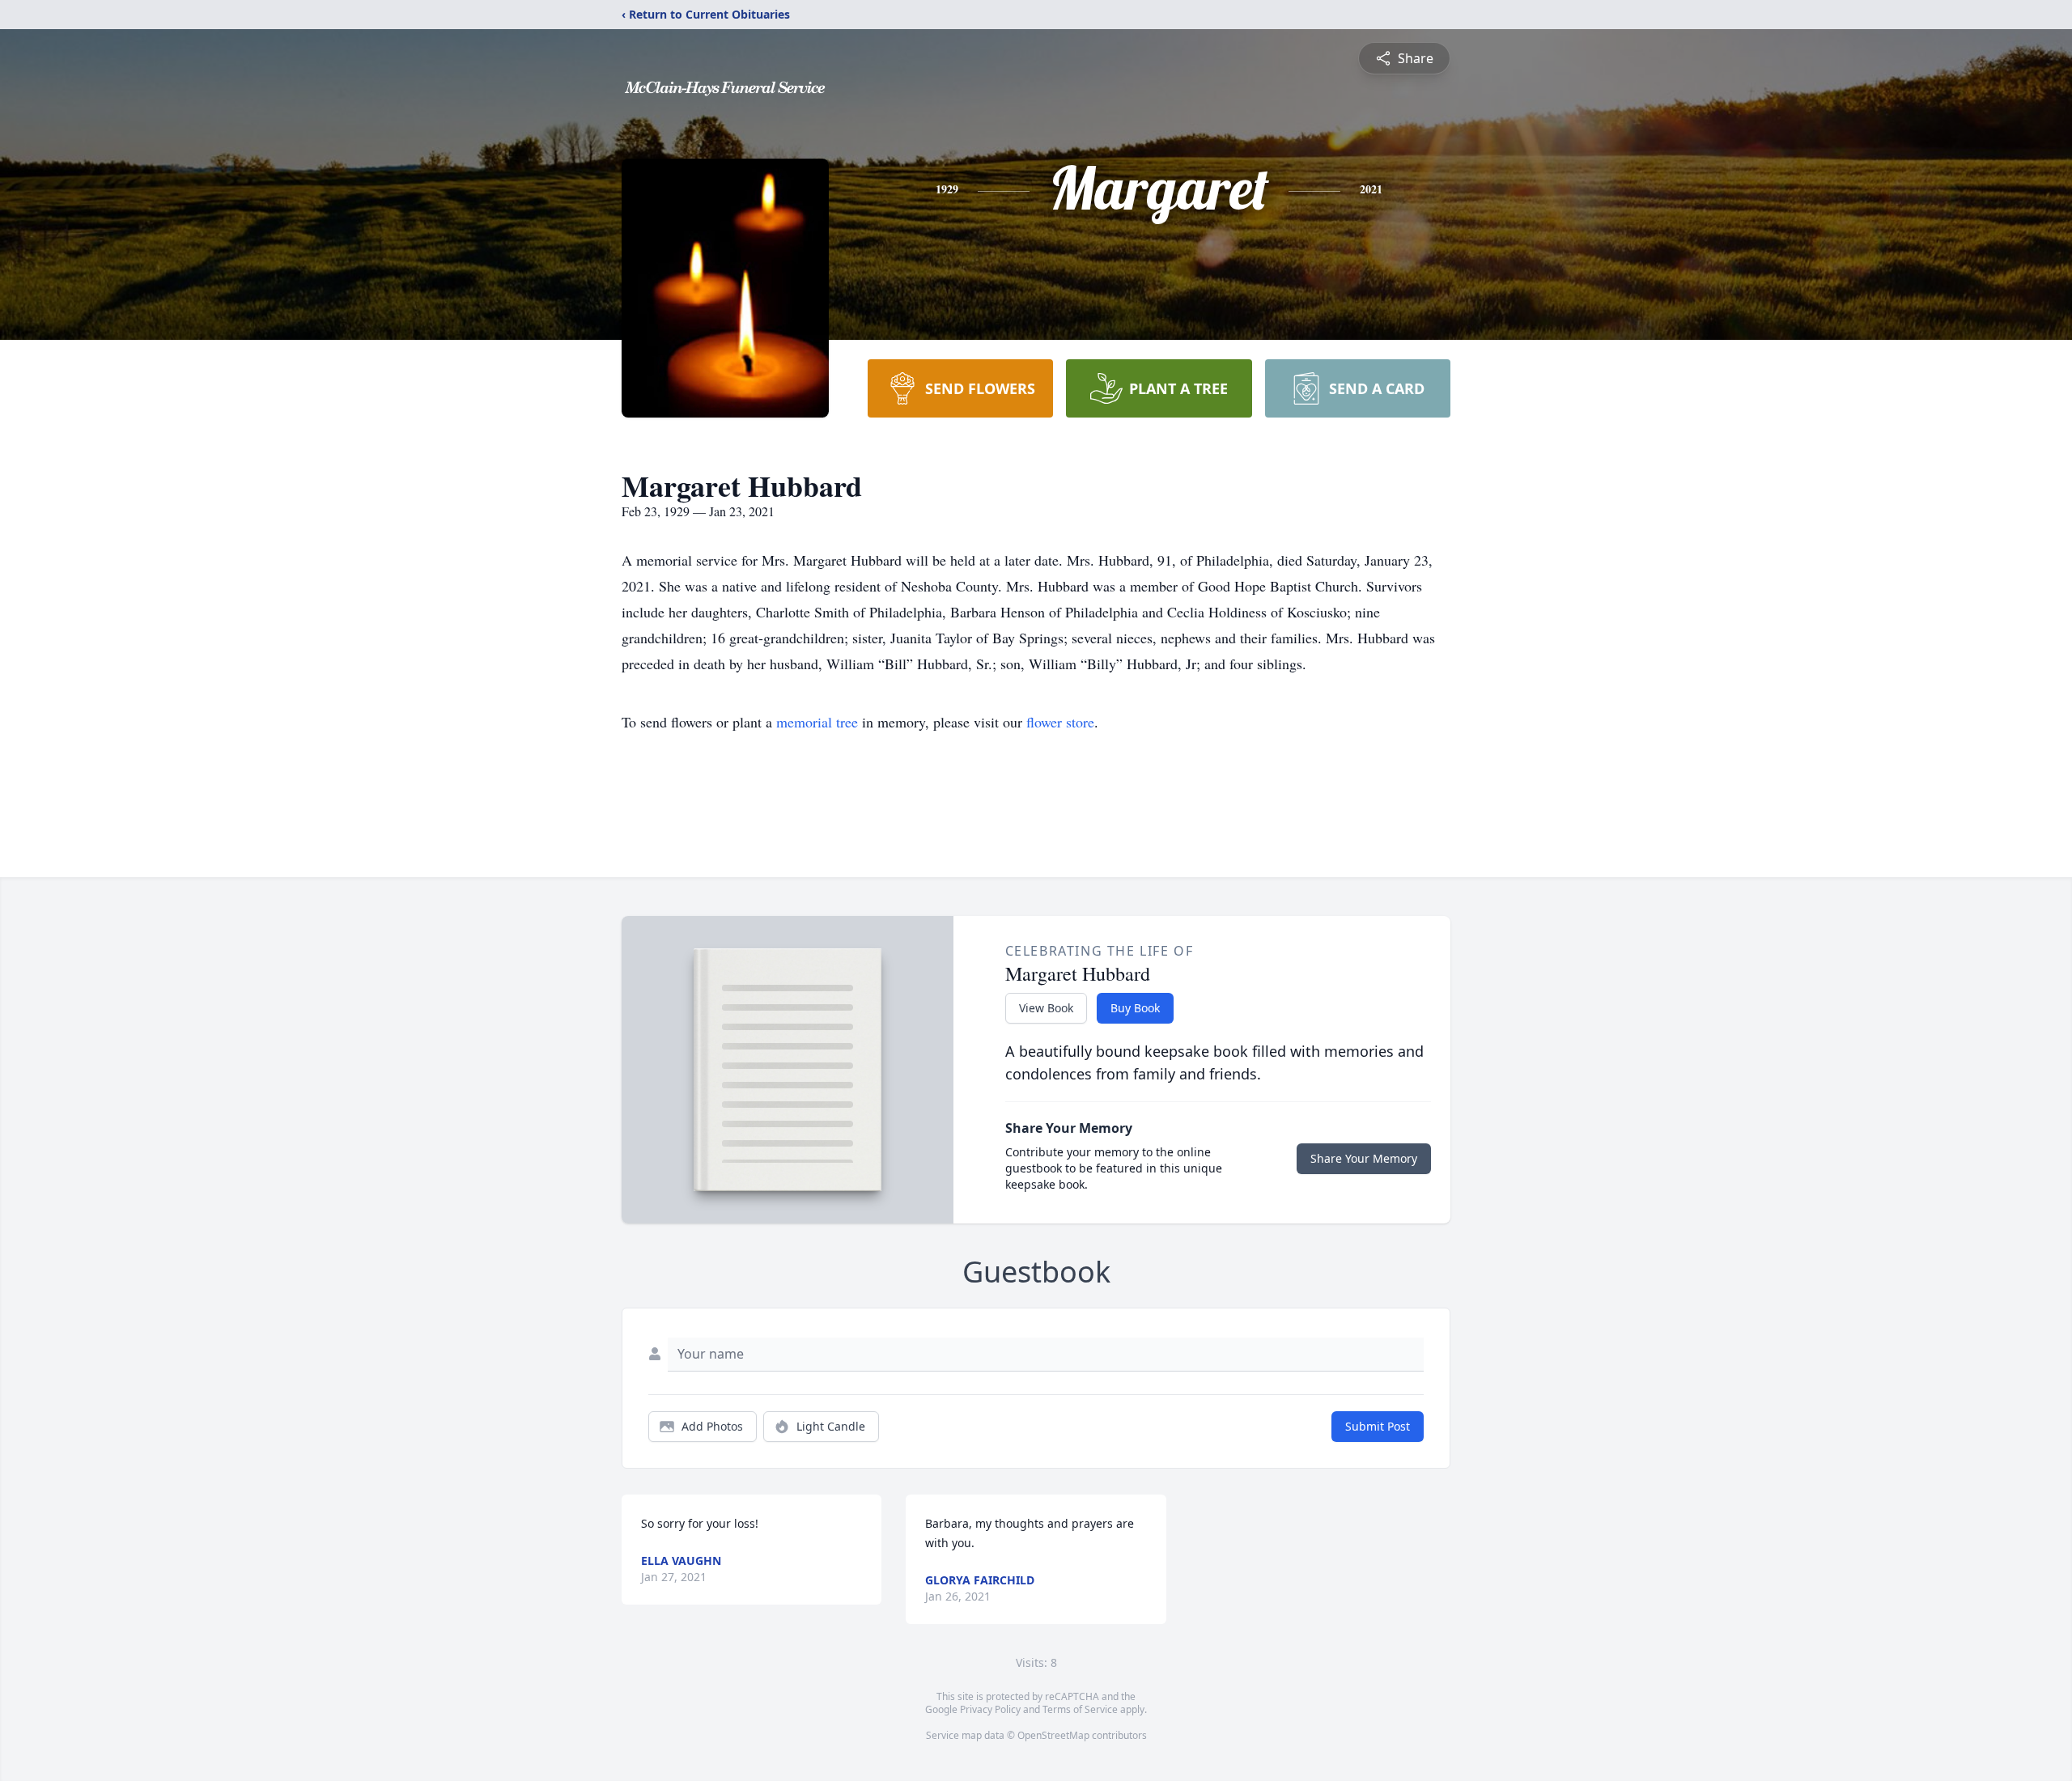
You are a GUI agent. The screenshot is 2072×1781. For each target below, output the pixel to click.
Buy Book (1135, 1008)
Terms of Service (1080, 1709)
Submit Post (1378, 1426)
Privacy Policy (990, 1709)
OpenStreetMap (1053, 1735)
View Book (1046, 1008)
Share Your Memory (1364, 1158)
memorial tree (817, 722)
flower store (1060, 722)
